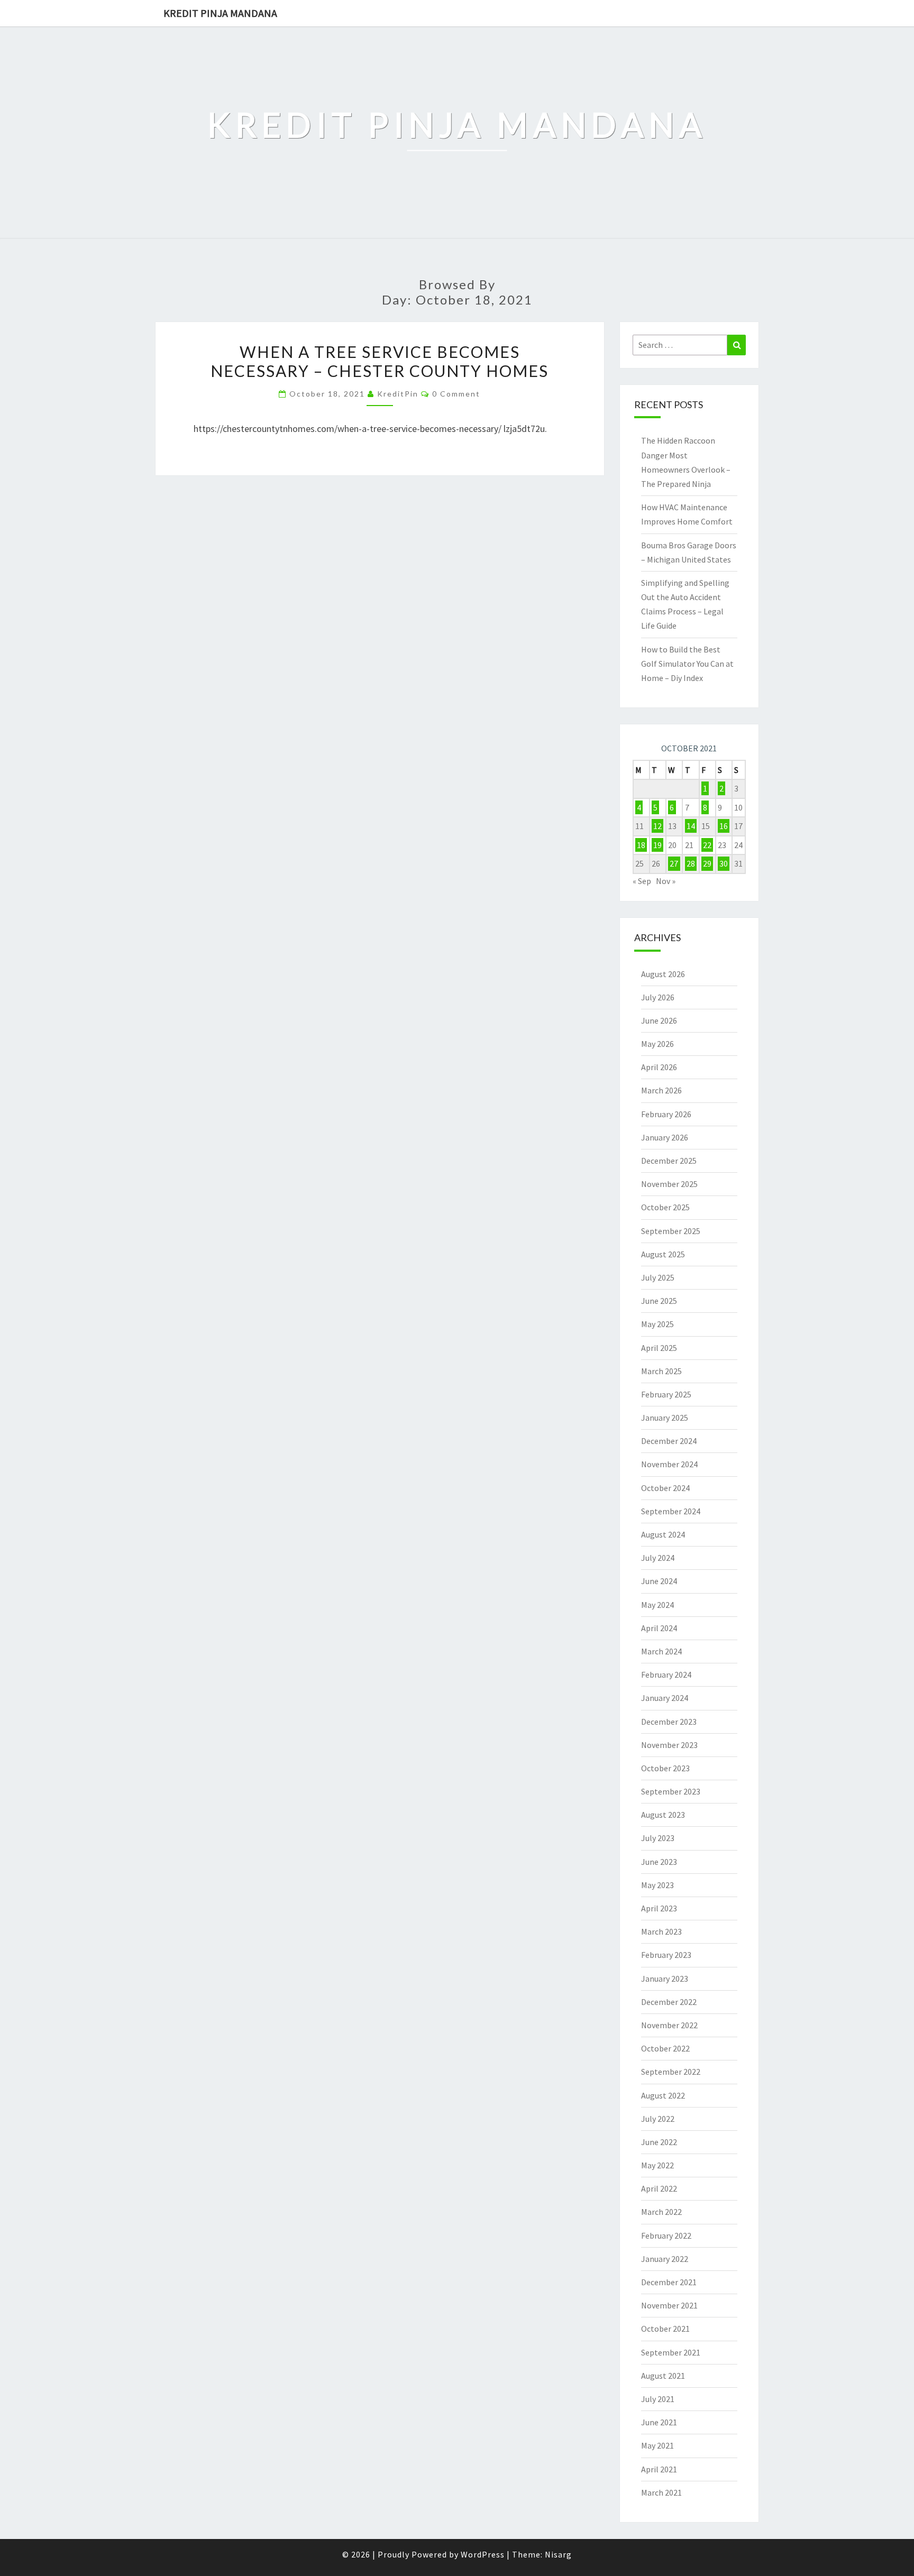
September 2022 (671, 2072)
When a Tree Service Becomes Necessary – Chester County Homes (380, 361)
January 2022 (665, 2259)
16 (724, 826)
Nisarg (558, 2554)
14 (691, 826)
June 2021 (659, 2422)
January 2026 (665, 1137)
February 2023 (666, 1955)
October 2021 (665, 2329)
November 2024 (669, 1464)
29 (707, 863)
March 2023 (661, 1931)
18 (641, 845)
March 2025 (661, 1371)
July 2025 (658, 1277)
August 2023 (663, 1815)
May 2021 (657, 2445)
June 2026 (659, 1020)
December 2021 (669, 2282)
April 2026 (659, 1067)
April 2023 (659, 1908)
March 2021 (661, 2492)
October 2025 (665, 1207)
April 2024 (659, 1628)
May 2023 (657, 1885)
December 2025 (669, 1161)
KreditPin (398, 394)
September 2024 (671, 1511)
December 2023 (669, 1722)
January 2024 (665, 1698)
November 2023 (669, 1745)
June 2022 (659, 2142)
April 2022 (659, 2188)
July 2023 (658, 1838)
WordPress (483, 2554)
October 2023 (665, 1768)
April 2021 (659, 2469)
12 (657, 826)
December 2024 (669, 1441)
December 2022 (669, 2002)
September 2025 (671, 1231)
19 (657, 845)
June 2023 (659, 1862)
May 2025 (657, 1324)
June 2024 (659, 1581)
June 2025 (659, 1301)
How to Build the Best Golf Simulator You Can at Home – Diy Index (687, 664)
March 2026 (661, 1090)
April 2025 (659, 1348)
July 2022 (658, 2119)
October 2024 (665, 1488)
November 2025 (669, 1184)
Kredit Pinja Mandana (220, 13)
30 (724, 863)
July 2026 (658, 997)
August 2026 (663, 974)
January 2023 (665, 1979)
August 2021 (663, 2376)
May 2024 (657, 1605)
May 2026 (657, 1044)
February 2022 (666, 2235)
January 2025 (665, 1418)
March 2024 (661, 1651)
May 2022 (657, 2165)
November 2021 (669, 2305)
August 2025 (663, 1254)
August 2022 (663, 2095)
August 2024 (663, 1534)
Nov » (666, 881)
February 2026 (666, 1114)
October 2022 (665, 2048)
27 (674, 863)
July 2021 (658, 2399)
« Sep (642, 881)
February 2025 (666, 1394)
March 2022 (661, 2212)
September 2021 (671, 2352)
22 (707, 845)
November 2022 (669, 2025)
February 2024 (666, 1675)
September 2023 (671, 1791)
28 (691, 863)
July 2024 (658, 1558)
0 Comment (456, 394)
